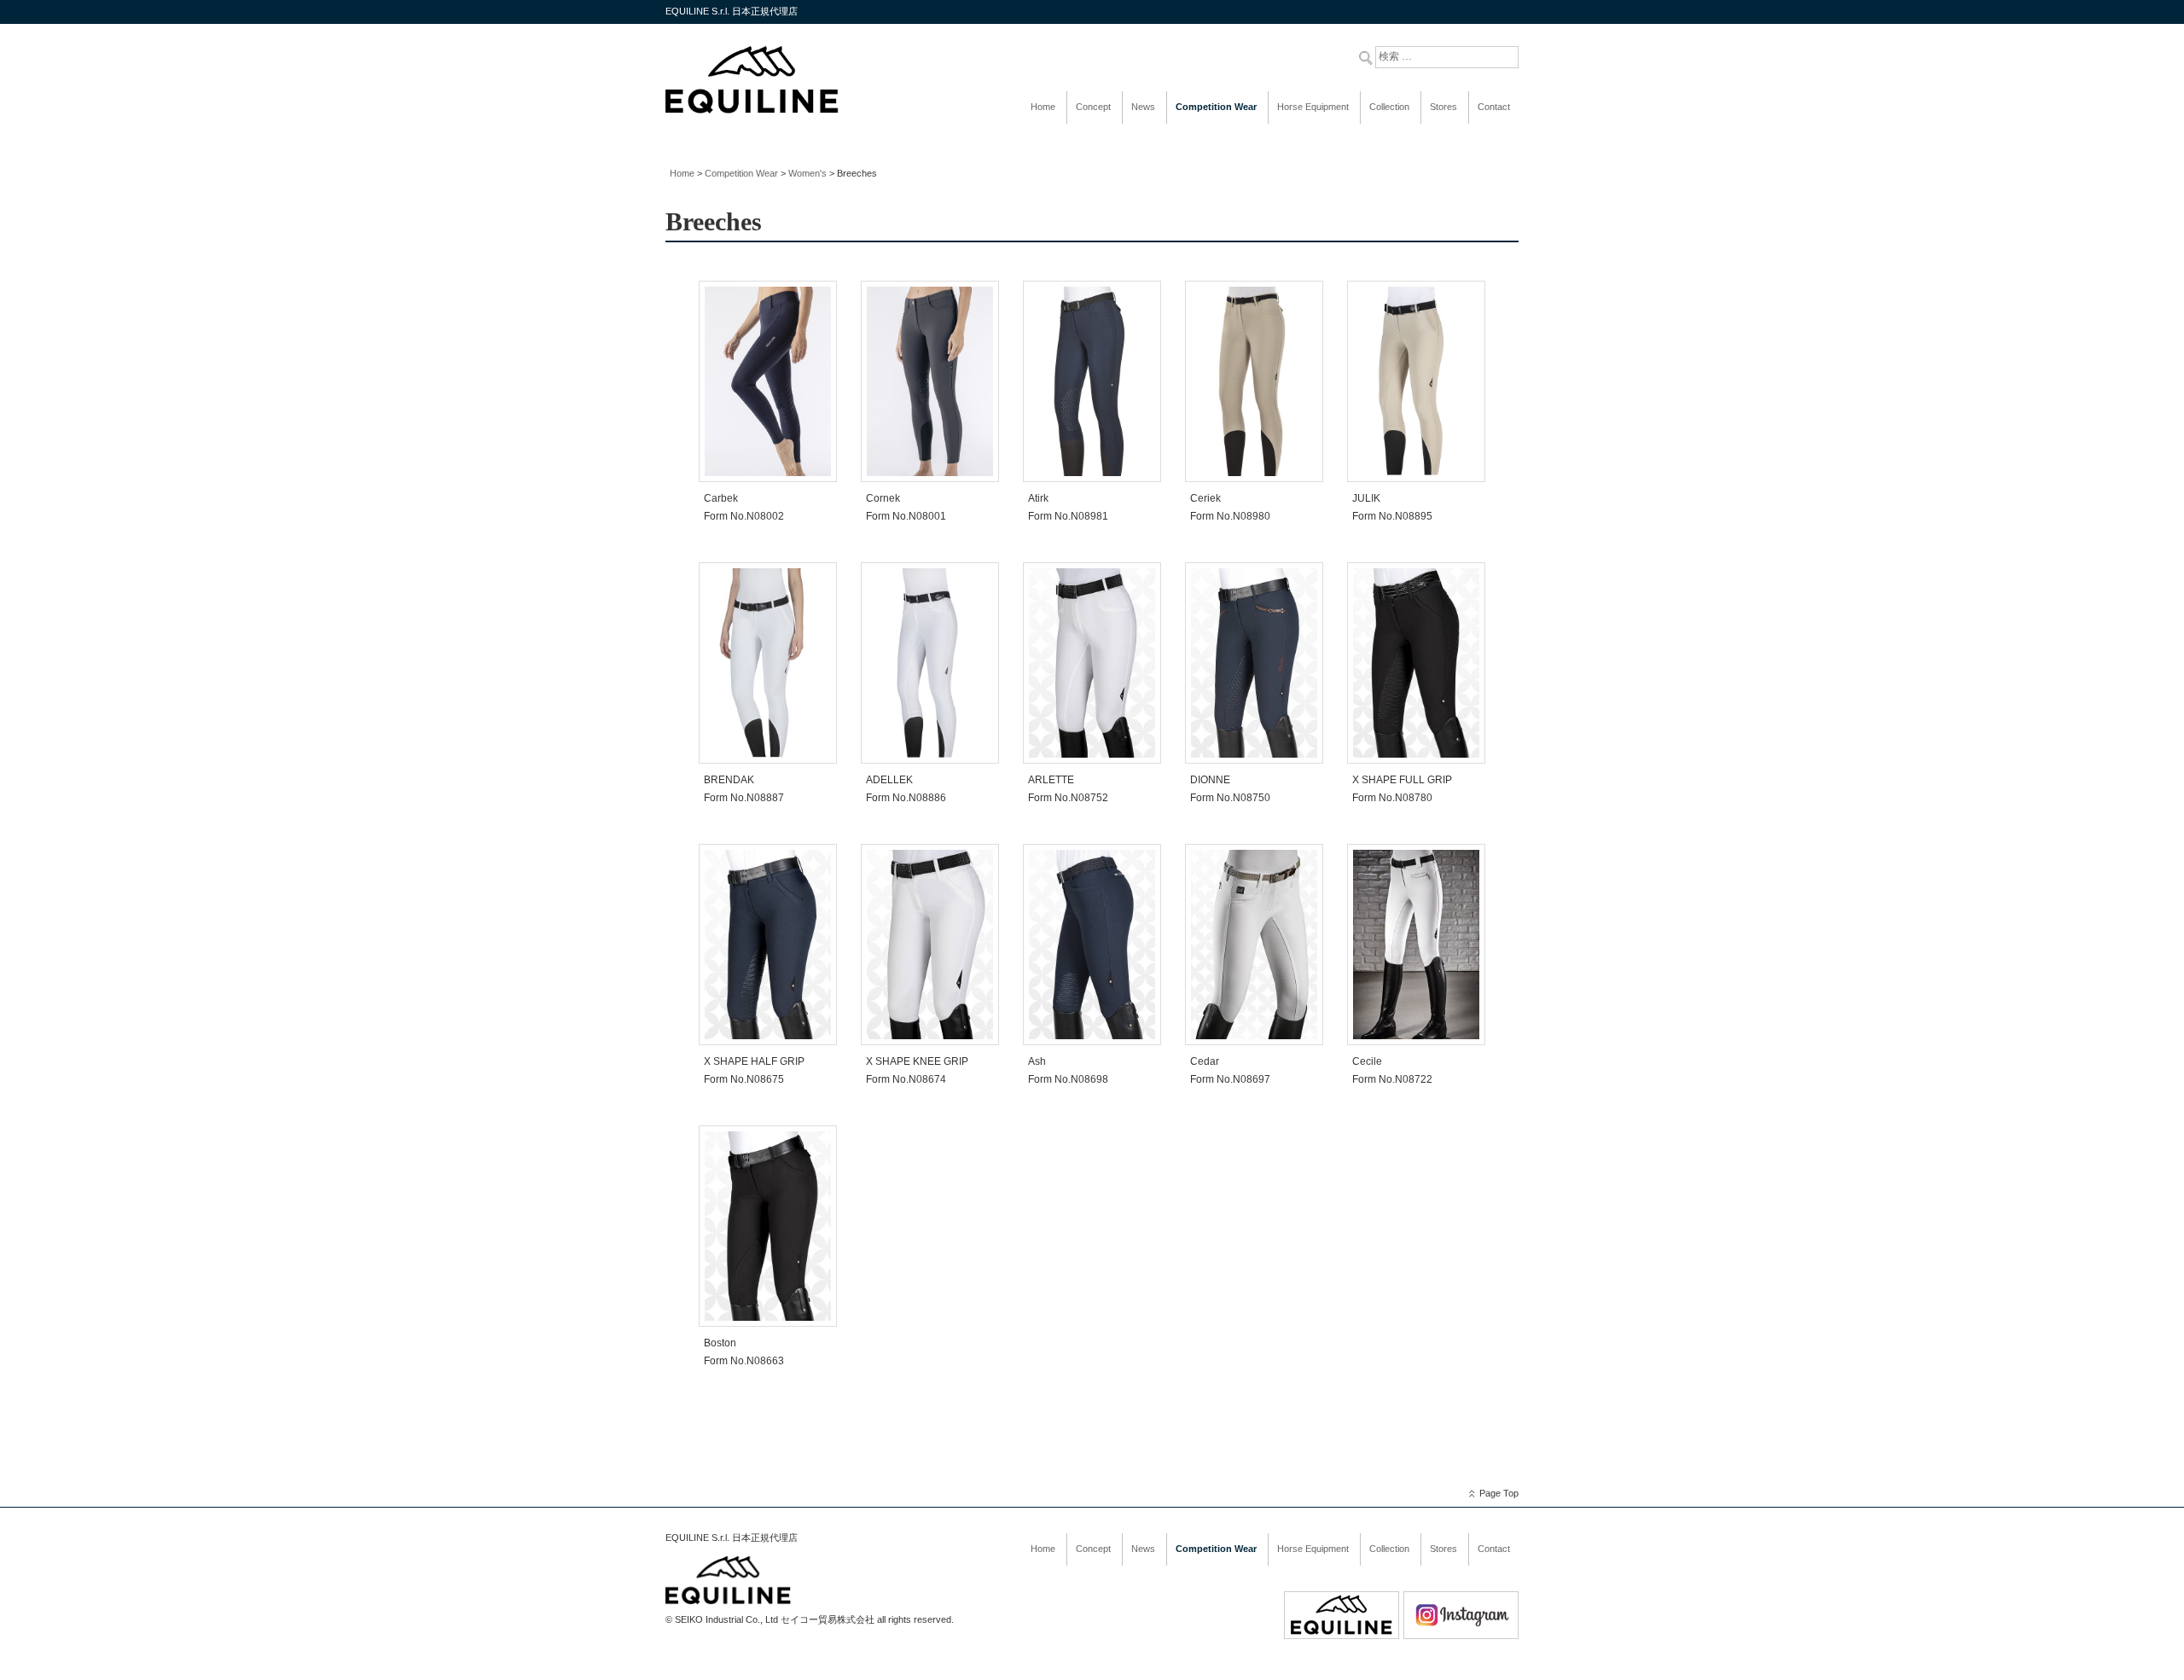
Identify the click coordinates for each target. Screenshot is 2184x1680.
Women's (807, 173)
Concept (1093, 107)
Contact (1494, 107)
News (1143, 107)
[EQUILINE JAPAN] (752, 111)
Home (1043, 107)
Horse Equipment (1313, 107)
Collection (1389, 107)
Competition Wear (1216, 107)
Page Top (1499, 1493)
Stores (1443, 107)
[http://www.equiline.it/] (1342, 1636)
